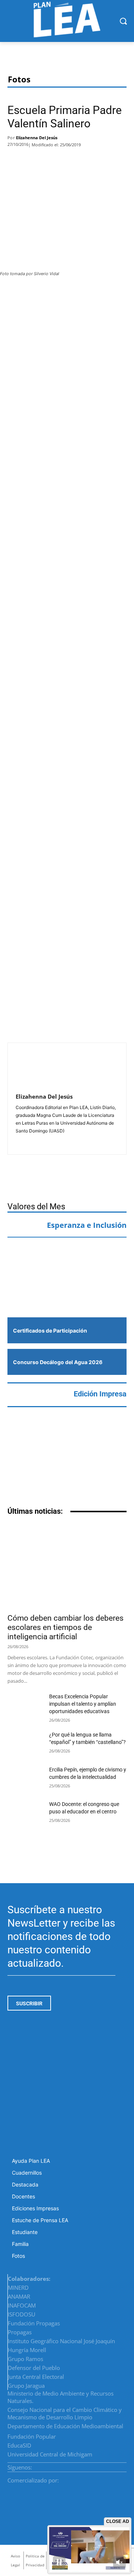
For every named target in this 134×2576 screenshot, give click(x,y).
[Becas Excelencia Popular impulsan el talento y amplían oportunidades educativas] (25, 1705)
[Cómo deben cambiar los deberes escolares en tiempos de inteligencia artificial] (67, 1566)
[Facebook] (17, 161)
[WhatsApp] (62, 161)
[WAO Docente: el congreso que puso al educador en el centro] (25, 1813)
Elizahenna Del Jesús (37, 138)
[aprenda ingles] (67, 1258)
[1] (67, 1293)
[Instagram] (106, 2465)
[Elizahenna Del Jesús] (33, 1069)
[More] (82, 161)
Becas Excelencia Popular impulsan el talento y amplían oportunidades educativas (83, 1704)
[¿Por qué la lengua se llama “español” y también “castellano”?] (25, 1743)
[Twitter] (40, 161)
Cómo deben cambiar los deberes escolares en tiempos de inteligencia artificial (66, 1627)
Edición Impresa (100, 1394)
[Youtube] (124, 2465)
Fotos (19, 79)
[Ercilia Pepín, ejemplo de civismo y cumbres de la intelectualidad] (25, 1778)
